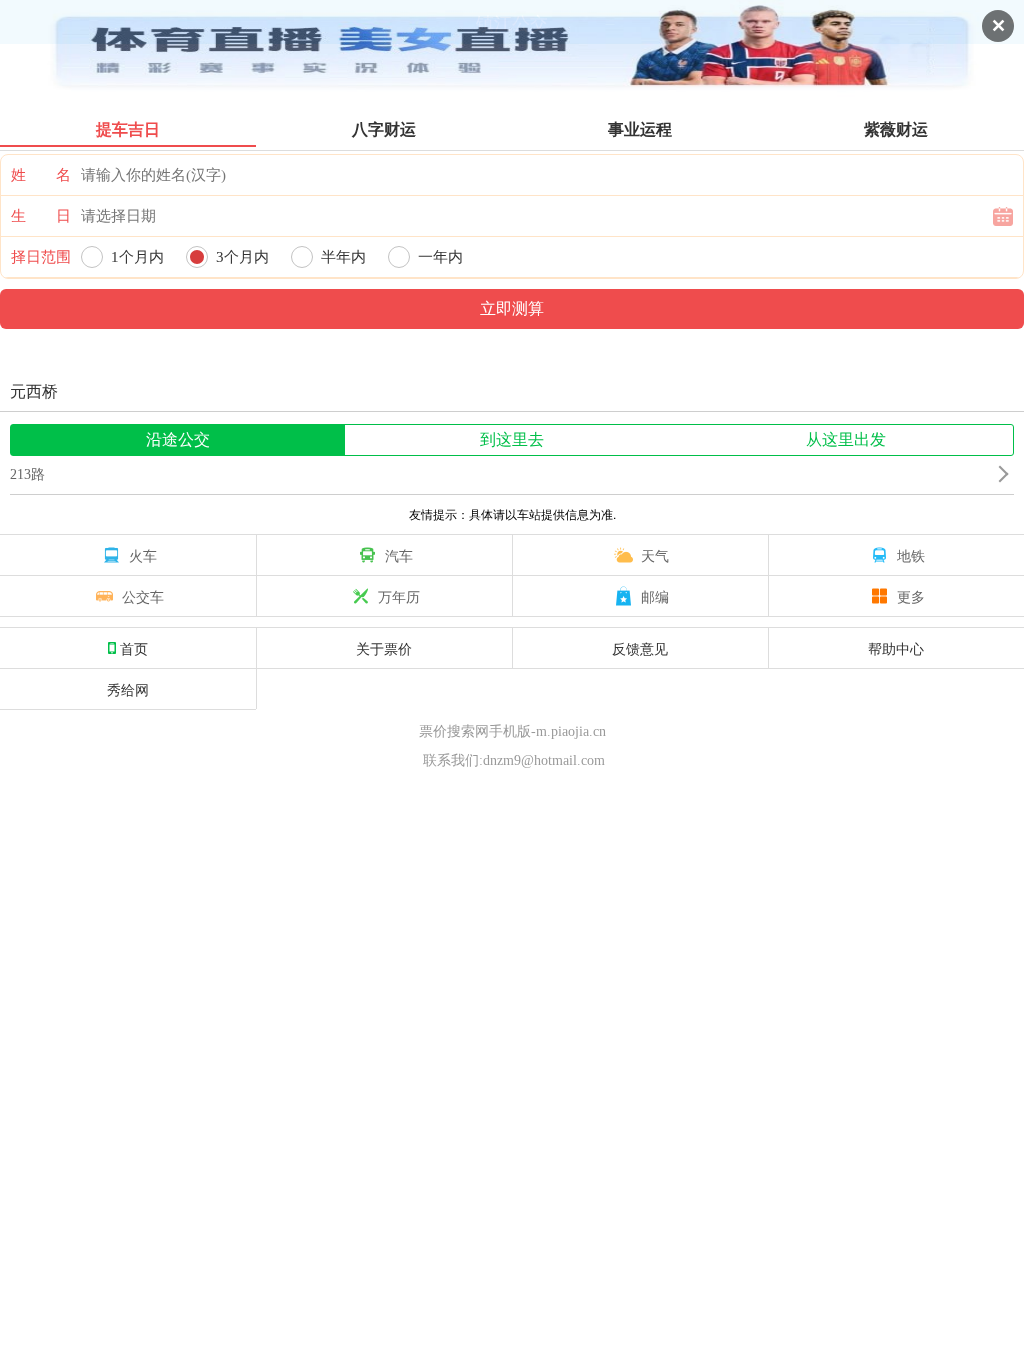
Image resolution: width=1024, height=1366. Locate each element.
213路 (27, 474)
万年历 (399, 596)
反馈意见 (640, 648)
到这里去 (512, 439)
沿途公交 (178, 439)
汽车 (399, 555)
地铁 (911, 555)
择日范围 (41, 257)
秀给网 (128, 689)
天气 (655, 555)
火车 (143, 555)
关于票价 (384, 648)
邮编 (655, 596)
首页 (134, 648)
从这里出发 (846, 439)
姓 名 (41, 175)
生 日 (41, 216)
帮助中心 (896, 648)
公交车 (143, 596)
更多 (911, 596)
